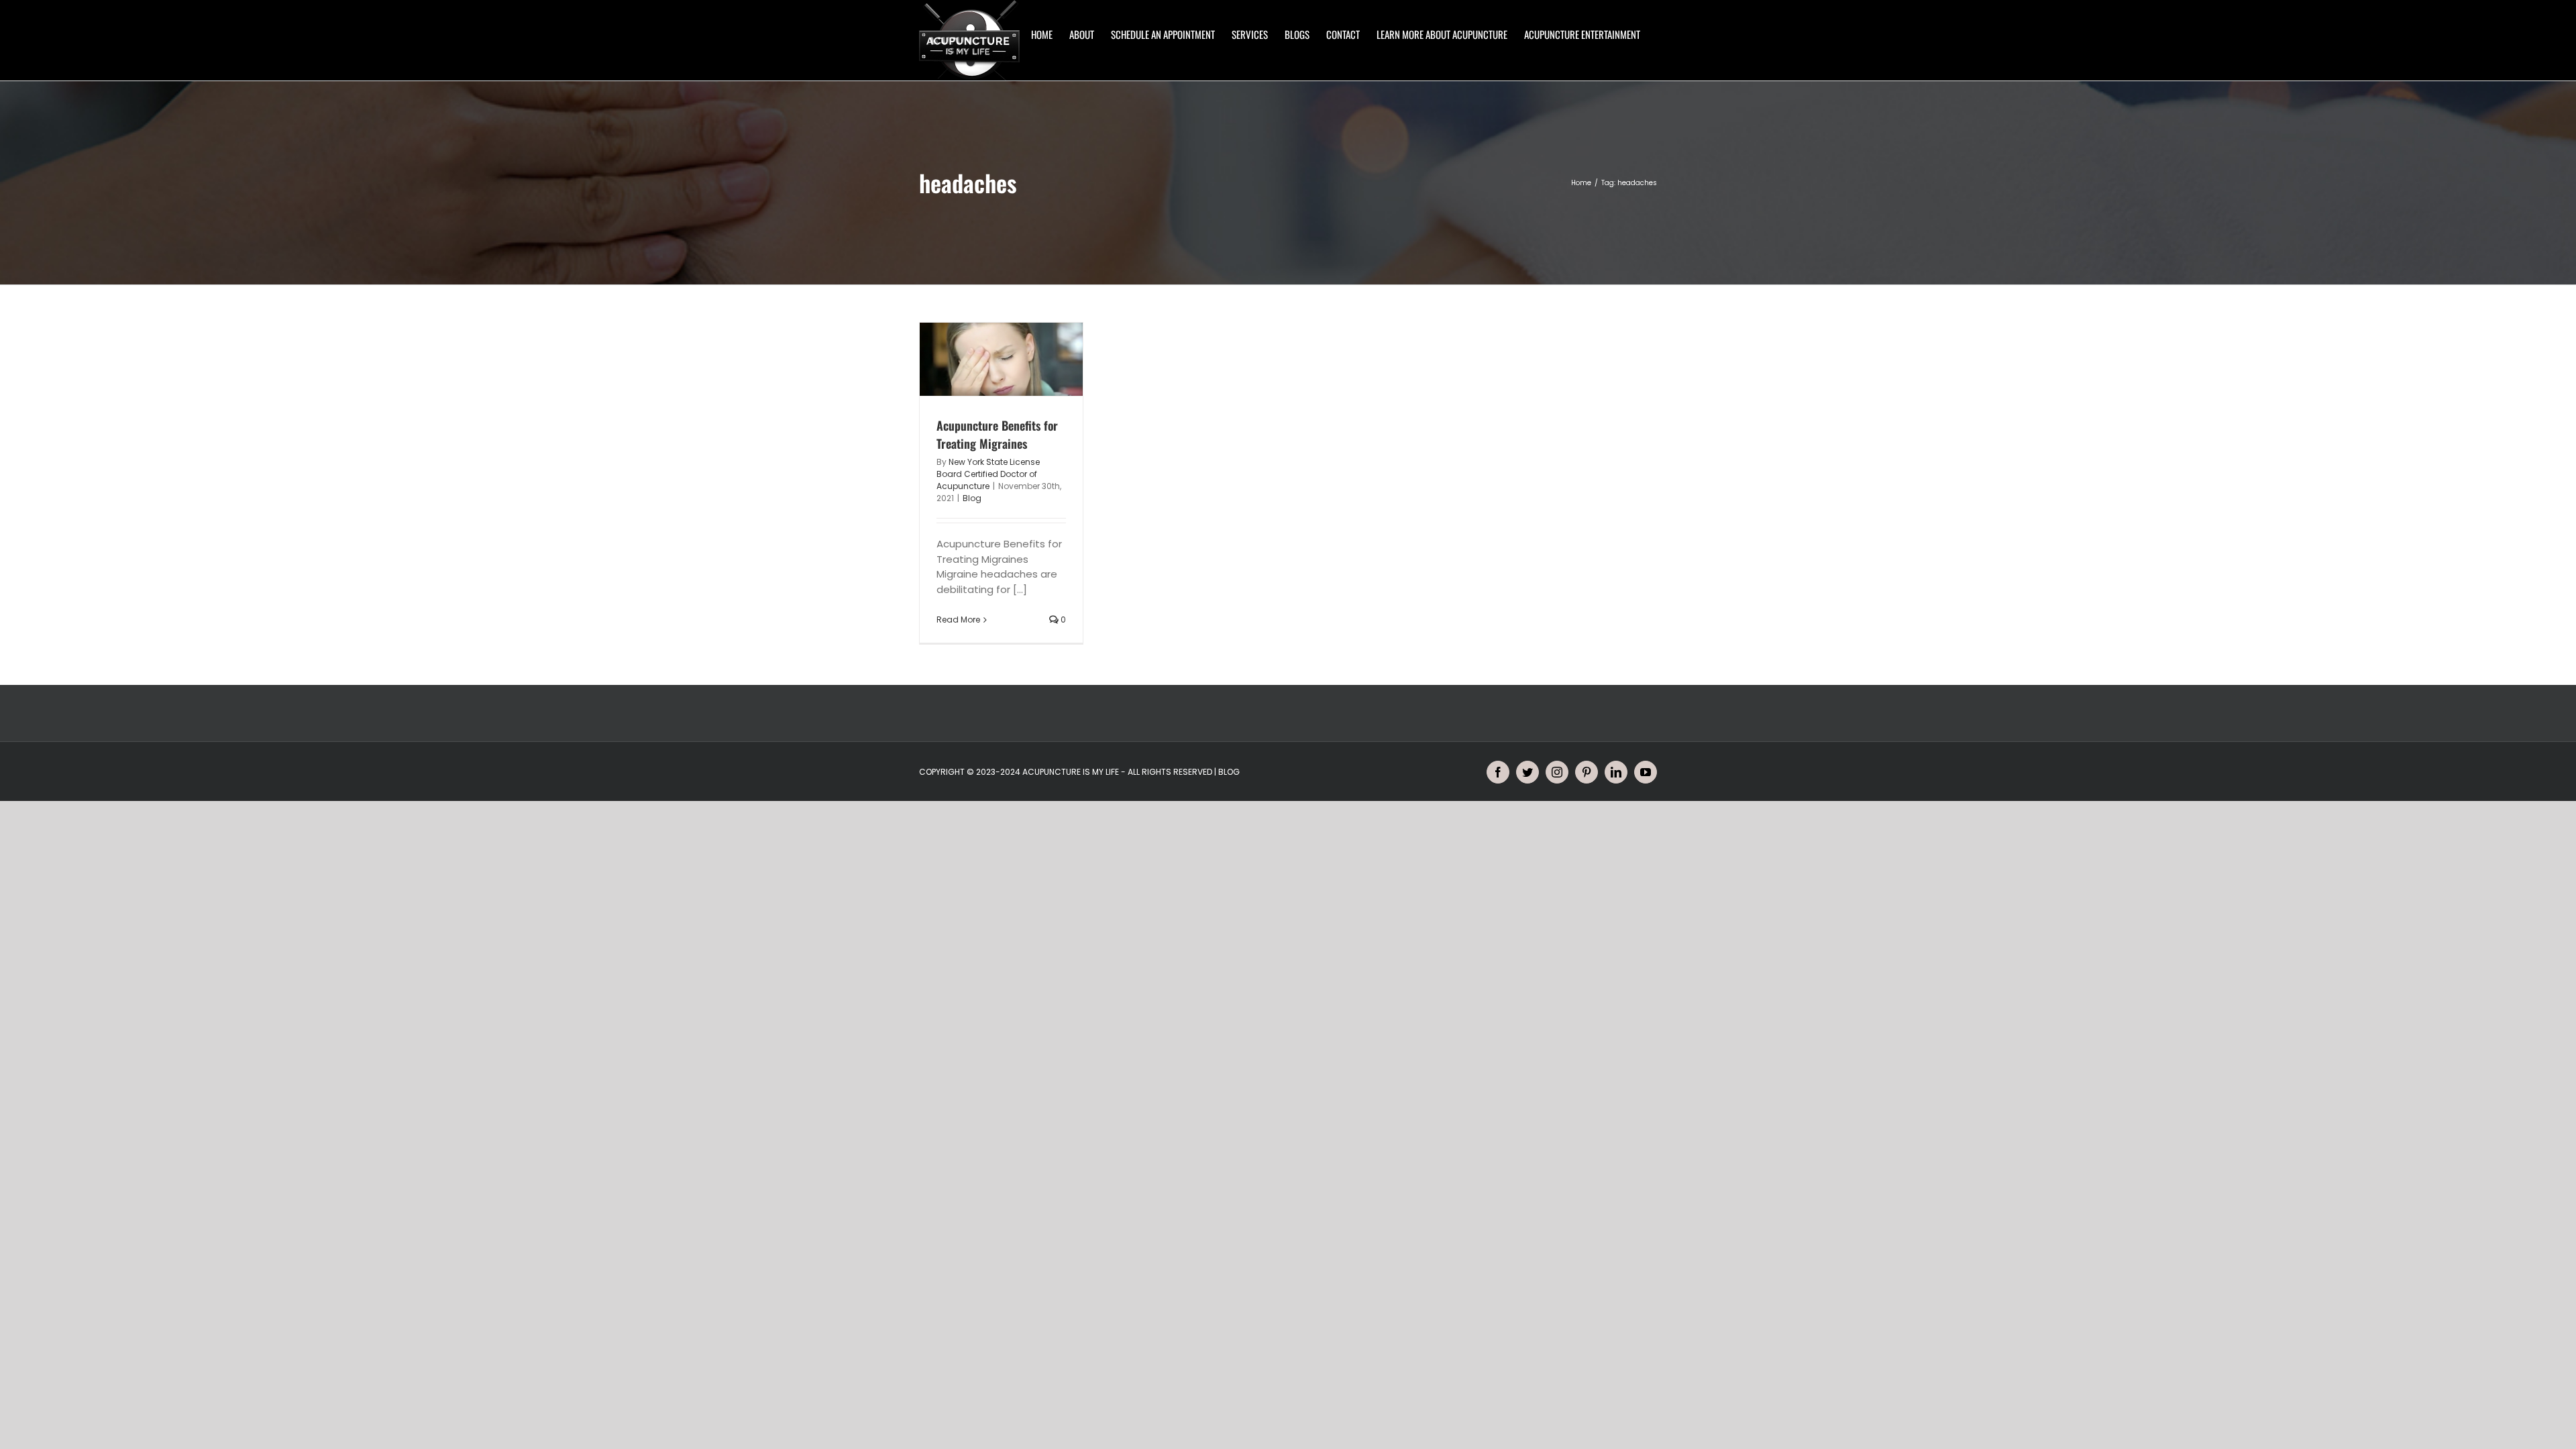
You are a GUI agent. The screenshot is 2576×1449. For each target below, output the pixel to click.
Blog (972, 498)
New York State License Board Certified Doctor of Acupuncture (988, 474)
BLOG (1229, 772)
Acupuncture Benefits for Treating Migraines (997, 434)
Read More (958, 620)
